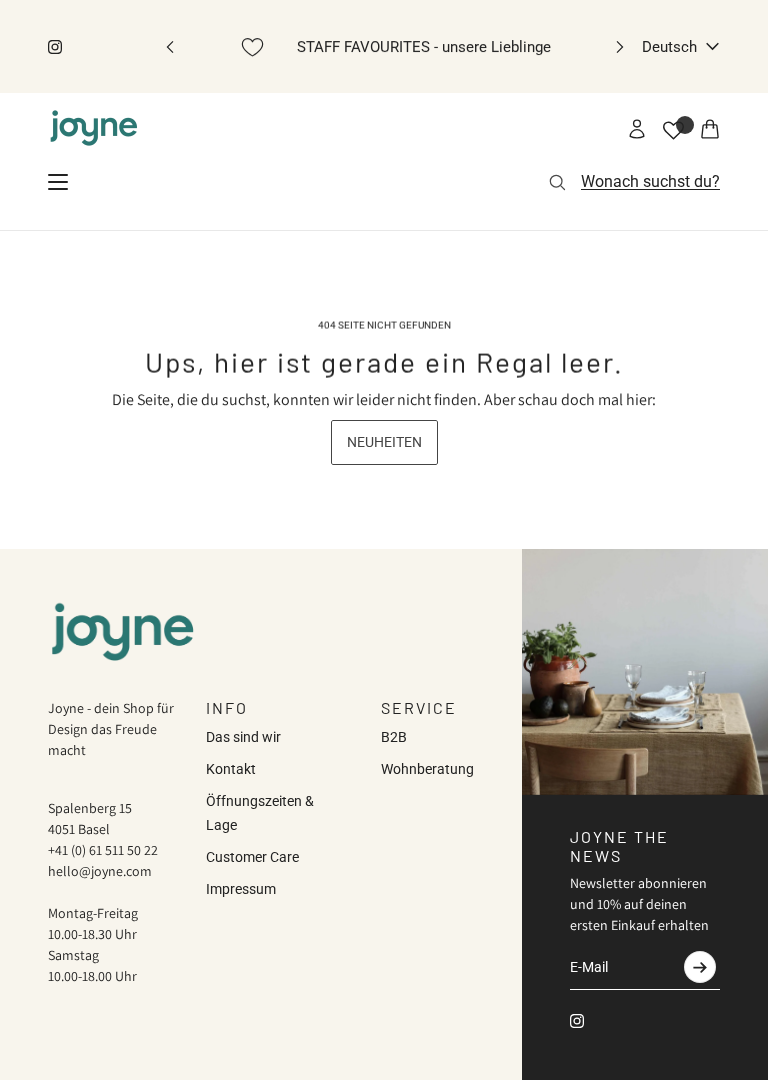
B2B (394, 737)
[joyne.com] (94, 129)
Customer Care (252, 857)
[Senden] (700, 967)
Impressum (241, 889)
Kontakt (231, 769)
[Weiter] (620, 46)
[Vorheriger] (170, 46)
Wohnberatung (427, 769)
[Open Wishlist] (673, 130)
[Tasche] (710, 129)
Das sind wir (243, 737)
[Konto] (637, 129)
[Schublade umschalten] (58, 182)
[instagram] (55, 47)
